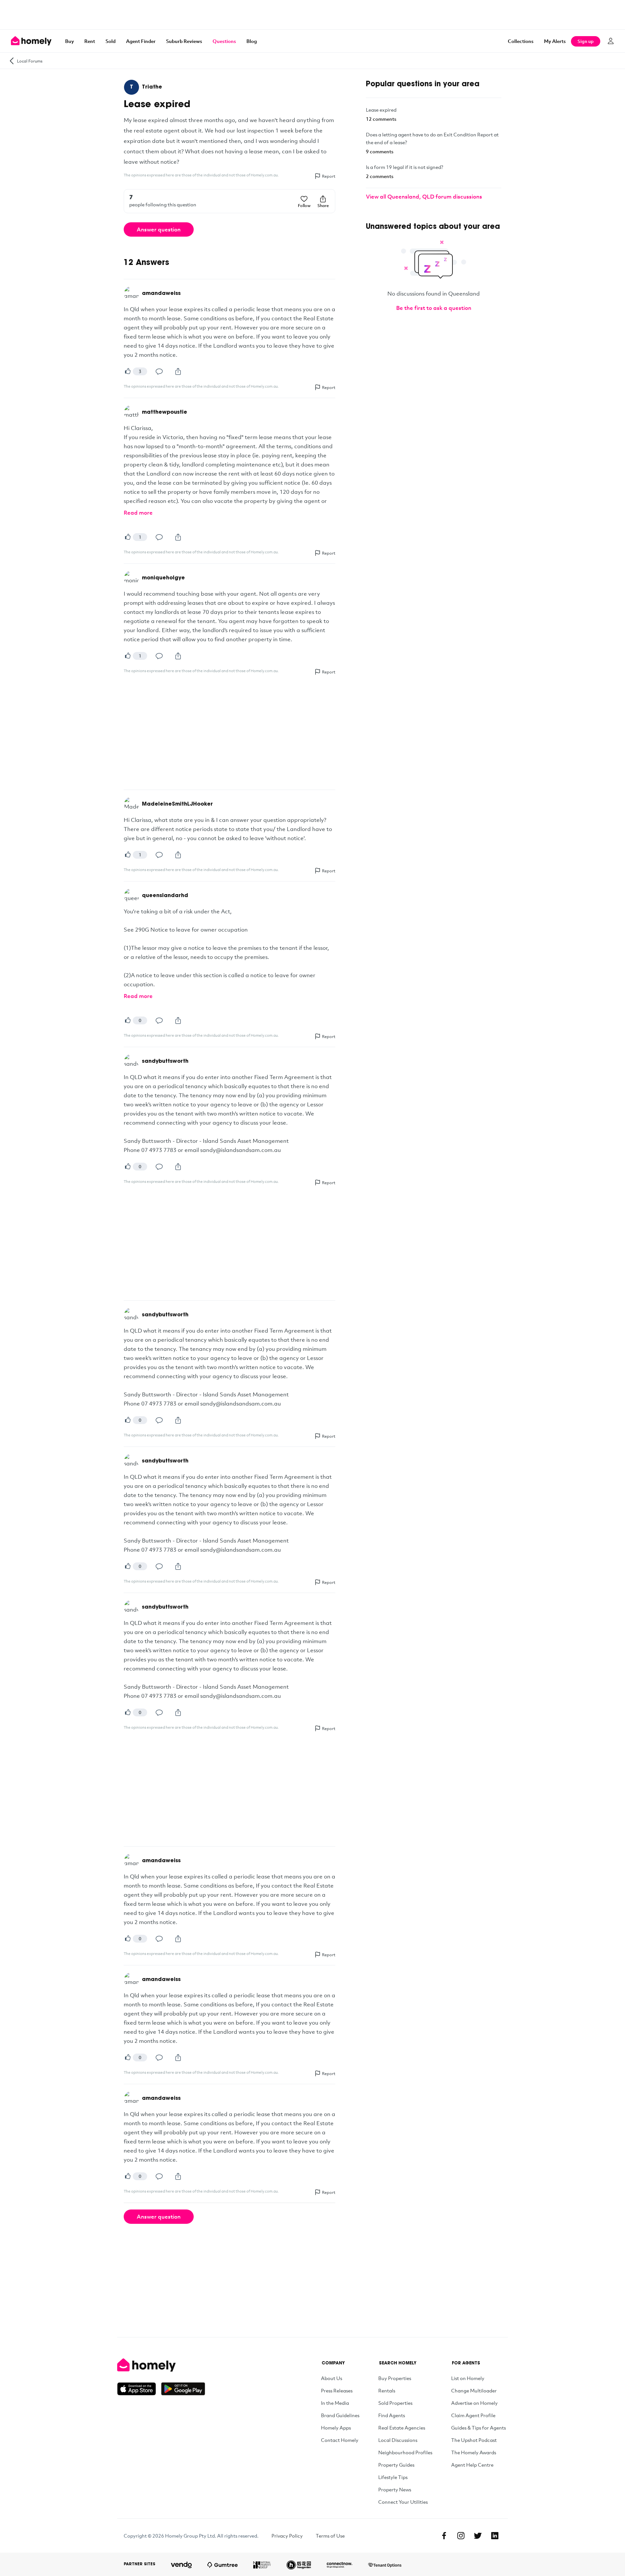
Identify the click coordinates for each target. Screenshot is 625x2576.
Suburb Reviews (184, 41)
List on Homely (468, 2378)
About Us (332, 2378)
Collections (521, 41)
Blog (252, 41)
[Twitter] (478, 2536)
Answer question (159, 229)
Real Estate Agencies (402, 2428)
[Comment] (159, 371)
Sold (111, 41)
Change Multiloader (474, 2390)
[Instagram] (461, 2536)
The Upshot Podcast (474, 2440)
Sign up (586, 41)
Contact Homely (340, 2440)
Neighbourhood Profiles (405, 2452)
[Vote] (128, 371)
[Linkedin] (495, 2536)
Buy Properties (395, 2378)
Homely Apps (336, 2428)
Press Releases (337, 2390)
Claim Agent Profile (473, 2415)
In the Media (335, 2403)
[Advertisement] (312, 15)
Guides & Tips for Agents (479, 2428)
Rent (90, 41)
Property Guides (396, 2465)
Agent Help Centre (472, 2465)
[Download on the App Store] (139, 2389)
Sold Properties (395, 2403)
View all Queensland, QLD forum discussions (424, 196)
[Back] (12, 61)
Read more (138, 512)
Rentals (387, 2390)
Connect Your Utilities (403, 2502)
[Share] (178, 371)
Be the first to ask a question (434, 308)
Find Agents (392, 2415)
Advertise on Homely (474, 2403)
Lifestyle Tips (393, 2477)
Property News (395, 2489)
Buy (69, 41)
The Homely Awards (474, 2452)
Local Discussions (398, 2440)
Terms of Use (330, 2536)
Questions (224, 41)
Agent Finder (141, 41)
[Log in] (611, 41)
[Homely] (161, 2365)
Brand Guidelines (340, 2415)
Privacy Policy (287, 2536)
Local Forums (30, 61)
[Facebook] (444, 2536)
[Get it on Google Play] (183, 2389)
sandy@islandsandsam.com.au (241, 1150)
